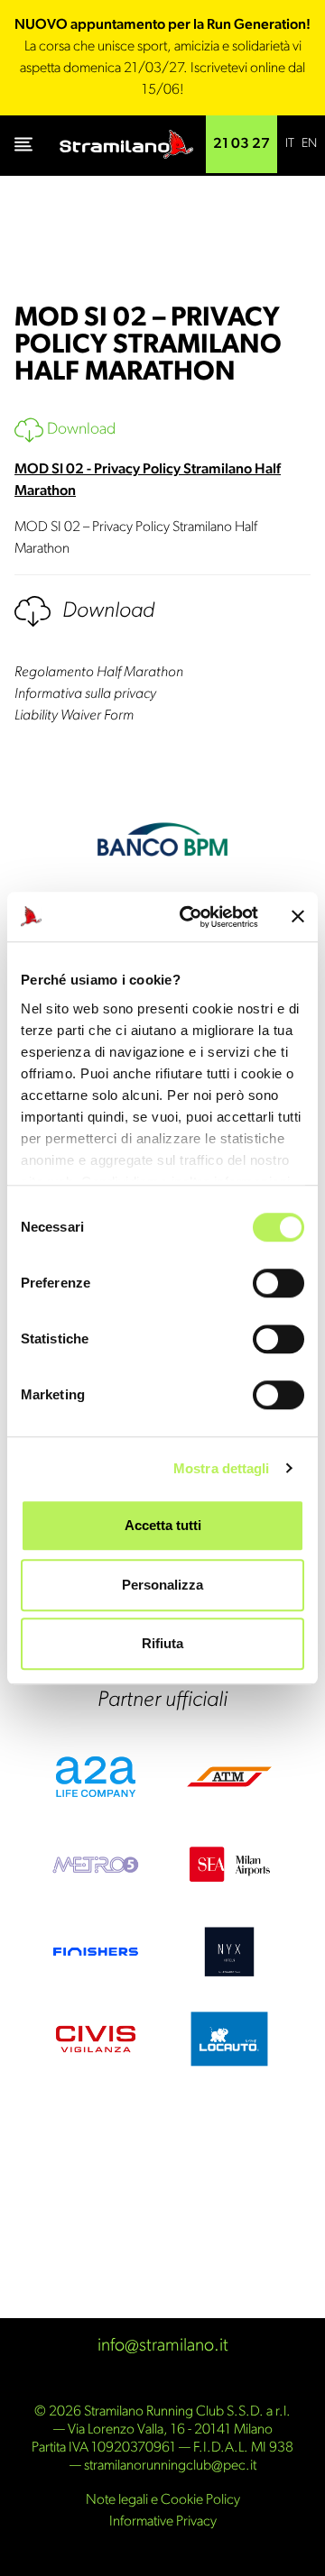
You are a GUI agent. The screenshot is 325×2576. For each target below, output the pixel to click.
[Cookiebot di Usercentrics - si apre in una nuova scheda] (190, 917)
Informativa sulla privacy (85, 694)
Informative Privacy (163, 2522)
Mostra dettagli (222, 1468)
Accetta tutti (163, 1525)
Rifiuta (162, 1643)
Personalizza (162, 1585)
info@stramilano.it (163, 2346)
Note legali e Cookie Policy (163, 2500)
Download (79, 430)
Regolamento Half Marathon (99, 673)
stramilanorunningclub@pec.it (170, 2466)
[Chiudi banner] (298, 917)
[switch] (279, 1283)
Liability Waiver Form (74, 716)
